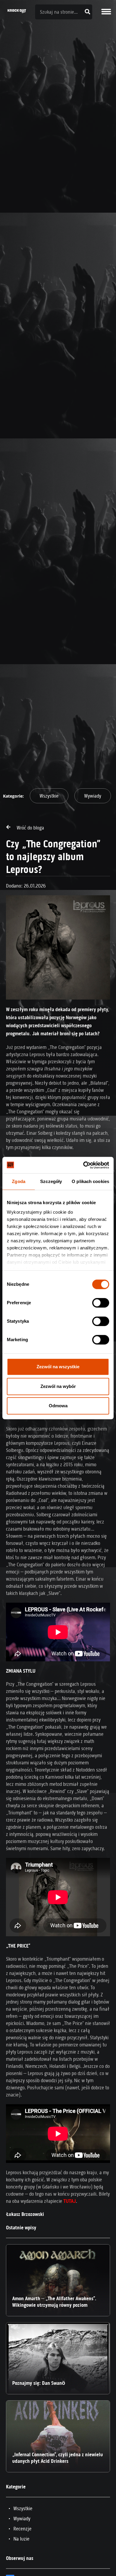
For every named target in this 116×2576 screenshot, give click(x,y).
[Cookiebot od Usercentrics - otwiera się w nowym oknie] (83, 1165)
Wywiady (93, 796)
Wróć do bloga (30, 828)
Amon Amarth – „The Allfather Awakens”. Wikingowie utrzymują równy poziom (54, 2302)
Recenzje (22, 2529)
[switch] (101, 1303)
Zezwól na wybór (58, 1386)
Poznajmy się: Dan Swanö (39, 2383)
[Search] (88, 12)
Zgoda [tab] (19, 1181)
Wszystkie (49, 796)
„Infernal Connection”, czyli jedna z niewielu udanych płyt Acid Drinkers (58, 2458)
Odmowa (58, 1406)
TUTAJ (70, 2201)
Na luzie (21, 2539)
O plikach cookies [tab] (90, 1181)
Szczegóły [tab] (51, 1181)
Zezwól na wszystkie (58, 1367)
